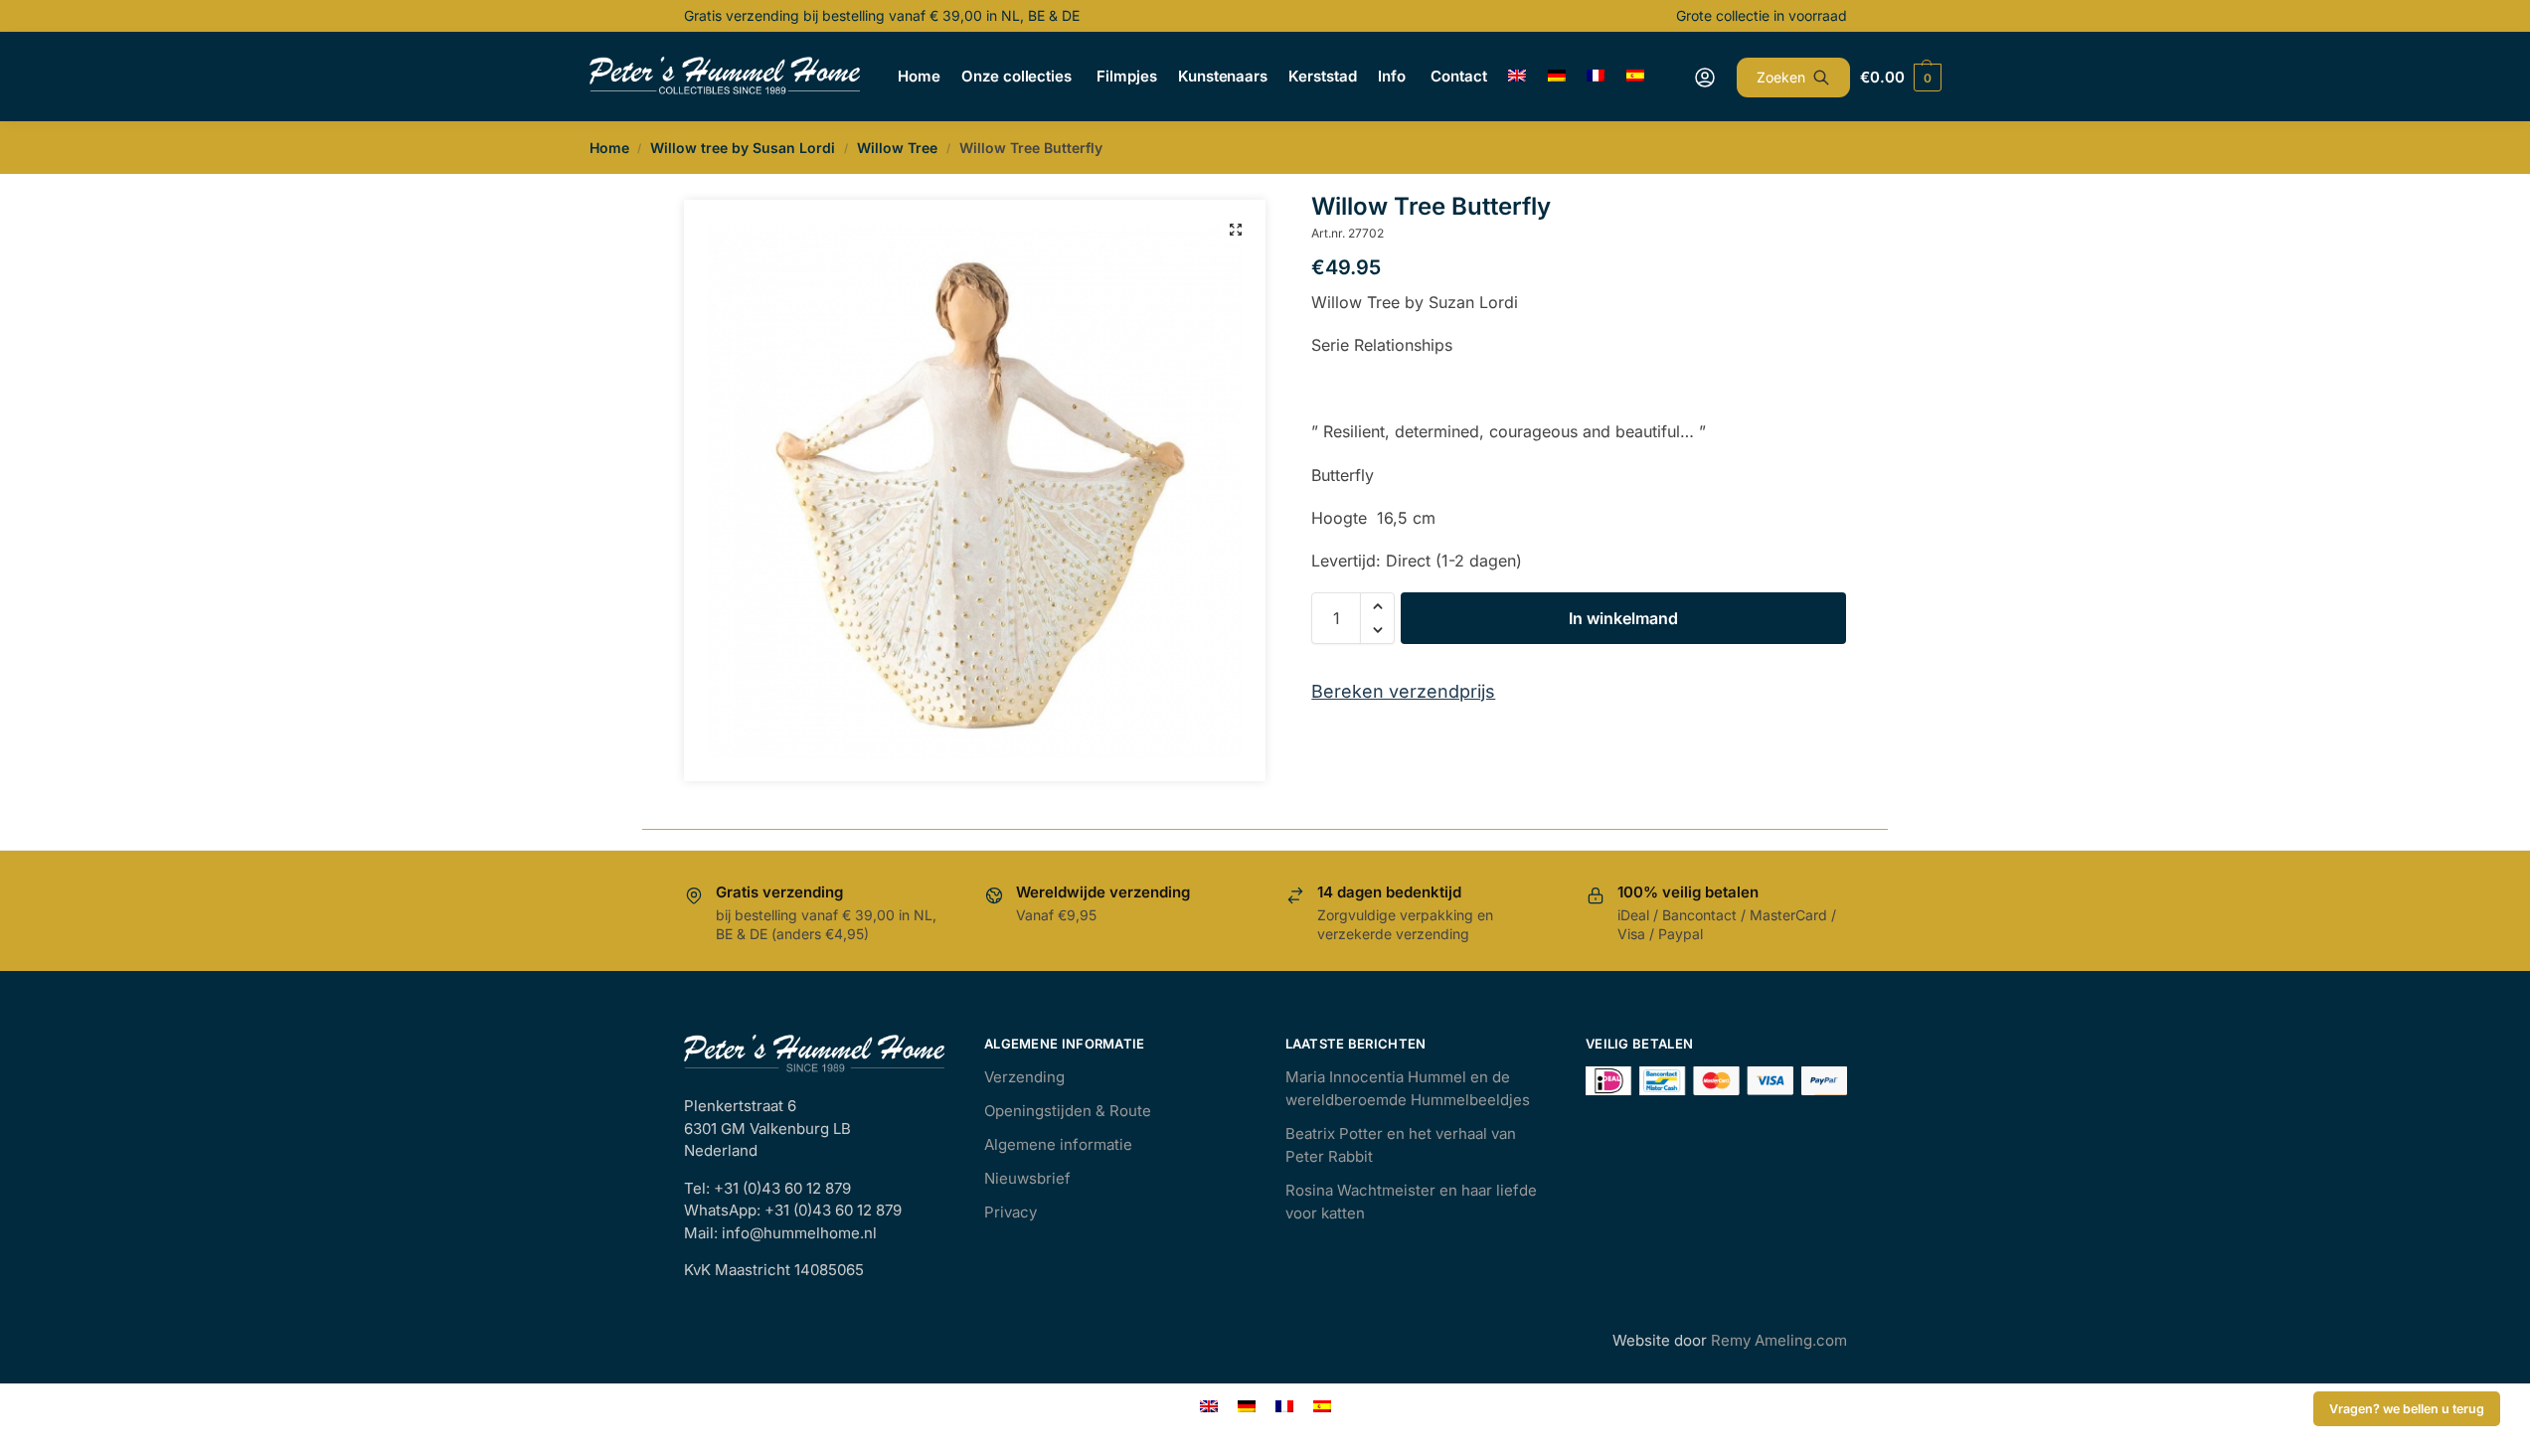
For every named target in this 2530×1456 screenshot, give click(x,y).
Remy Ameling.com (1779, 1340)
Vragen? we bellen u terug (2407, 1409)
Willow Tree (897, 148)
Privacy (1011, 1212)
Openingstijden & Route (1068, 1111)
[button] (1236, 230)
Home (609, 148)
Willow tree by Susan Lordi (743, 148)
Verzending (1024, 1077)
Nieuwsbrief (1027, 1178)
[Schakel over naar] (1518, 77)
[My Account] (1705, 78)
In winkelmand (1623, 618)
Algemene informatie (1058, 1144)
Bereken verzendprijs (1403, 691)
